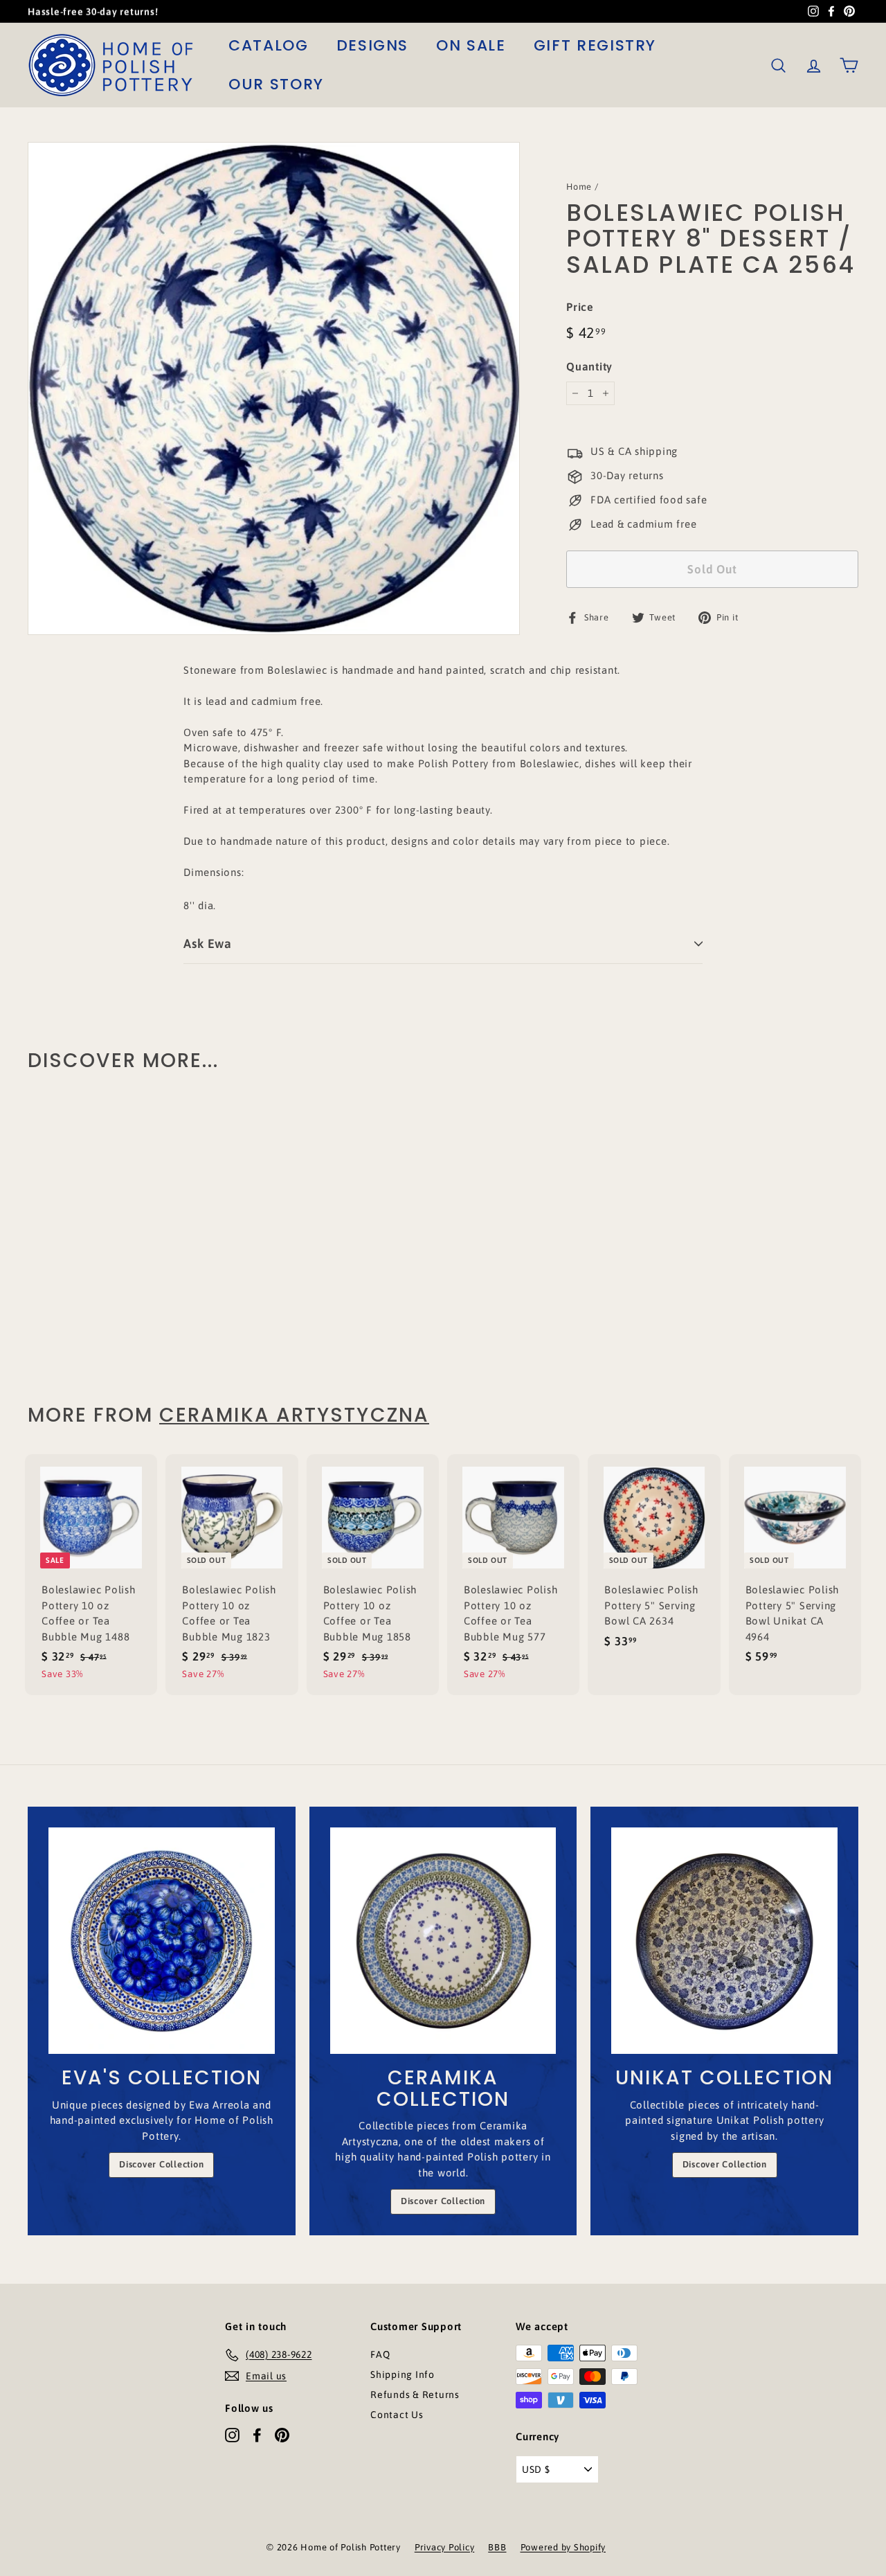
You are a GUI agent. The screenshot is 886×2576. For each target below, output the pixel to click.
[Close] (613, 1183)
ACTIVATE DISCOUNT (537, 1376)
